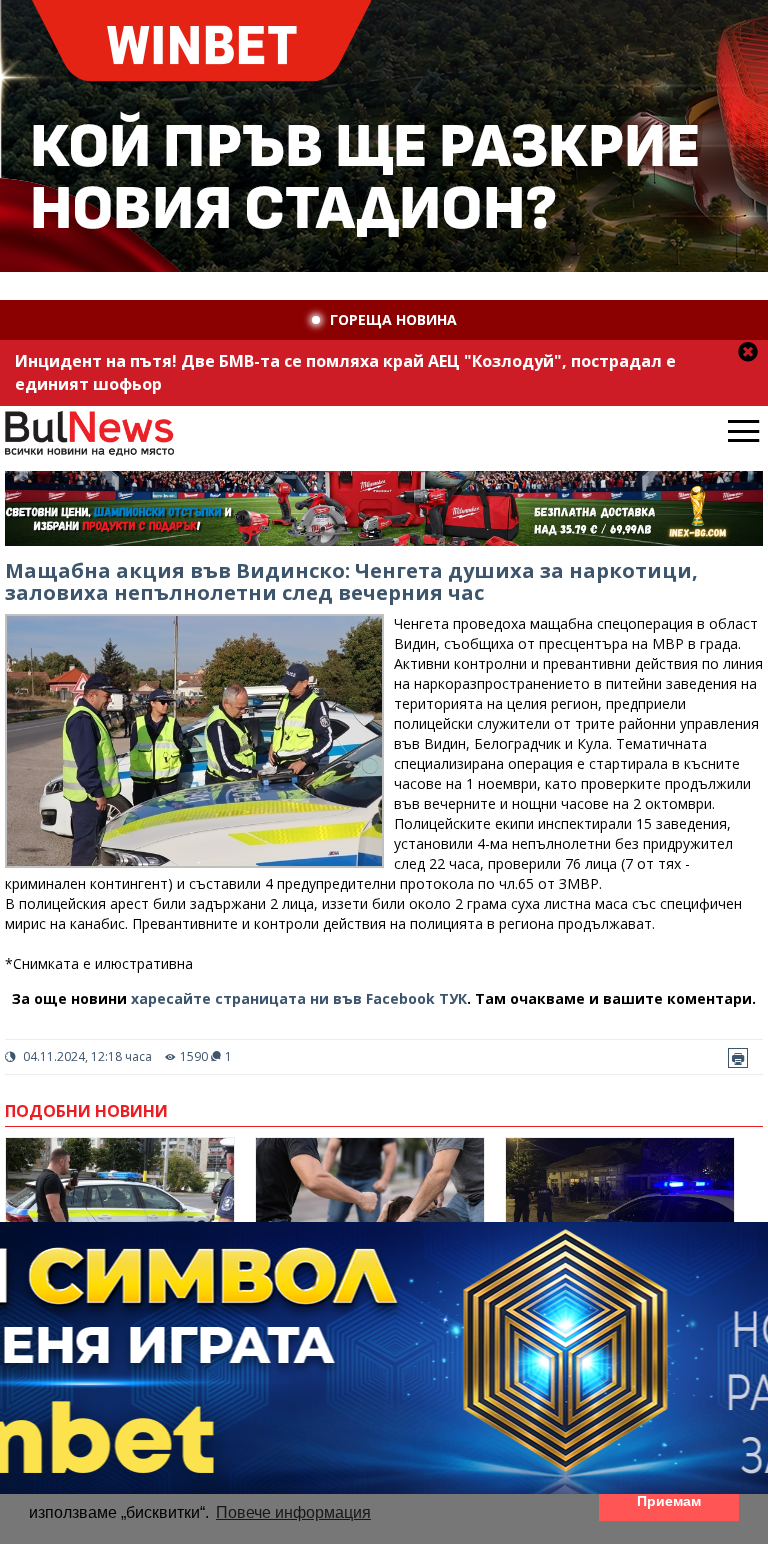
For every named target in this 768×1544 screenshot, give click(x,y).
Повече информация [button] (293, 1512)
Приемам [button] (669, 1501)
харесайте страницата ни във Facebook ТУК (299, 998)
